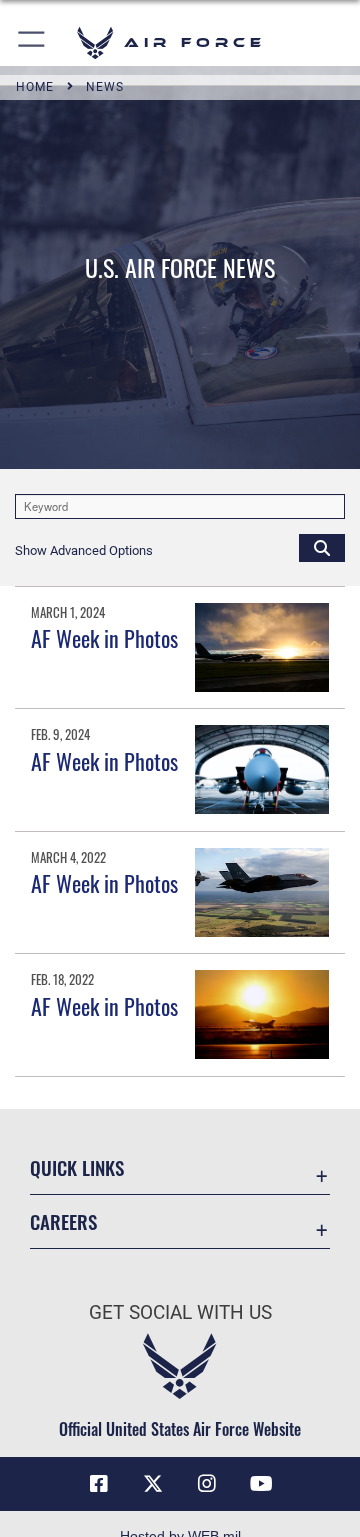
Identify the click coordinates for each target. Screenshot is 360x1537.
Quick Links (77, 1167)
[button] (32, 42)
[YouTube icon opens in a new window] (261, 1484)
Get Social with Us (180, 1312)
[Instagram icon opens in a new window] (207, 1484)
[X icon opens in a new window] (153, 1484)
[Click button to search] (322, 547)
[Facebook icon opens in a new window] (99, 1484)
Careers (63, 1221)
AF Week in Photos (104, 638)
